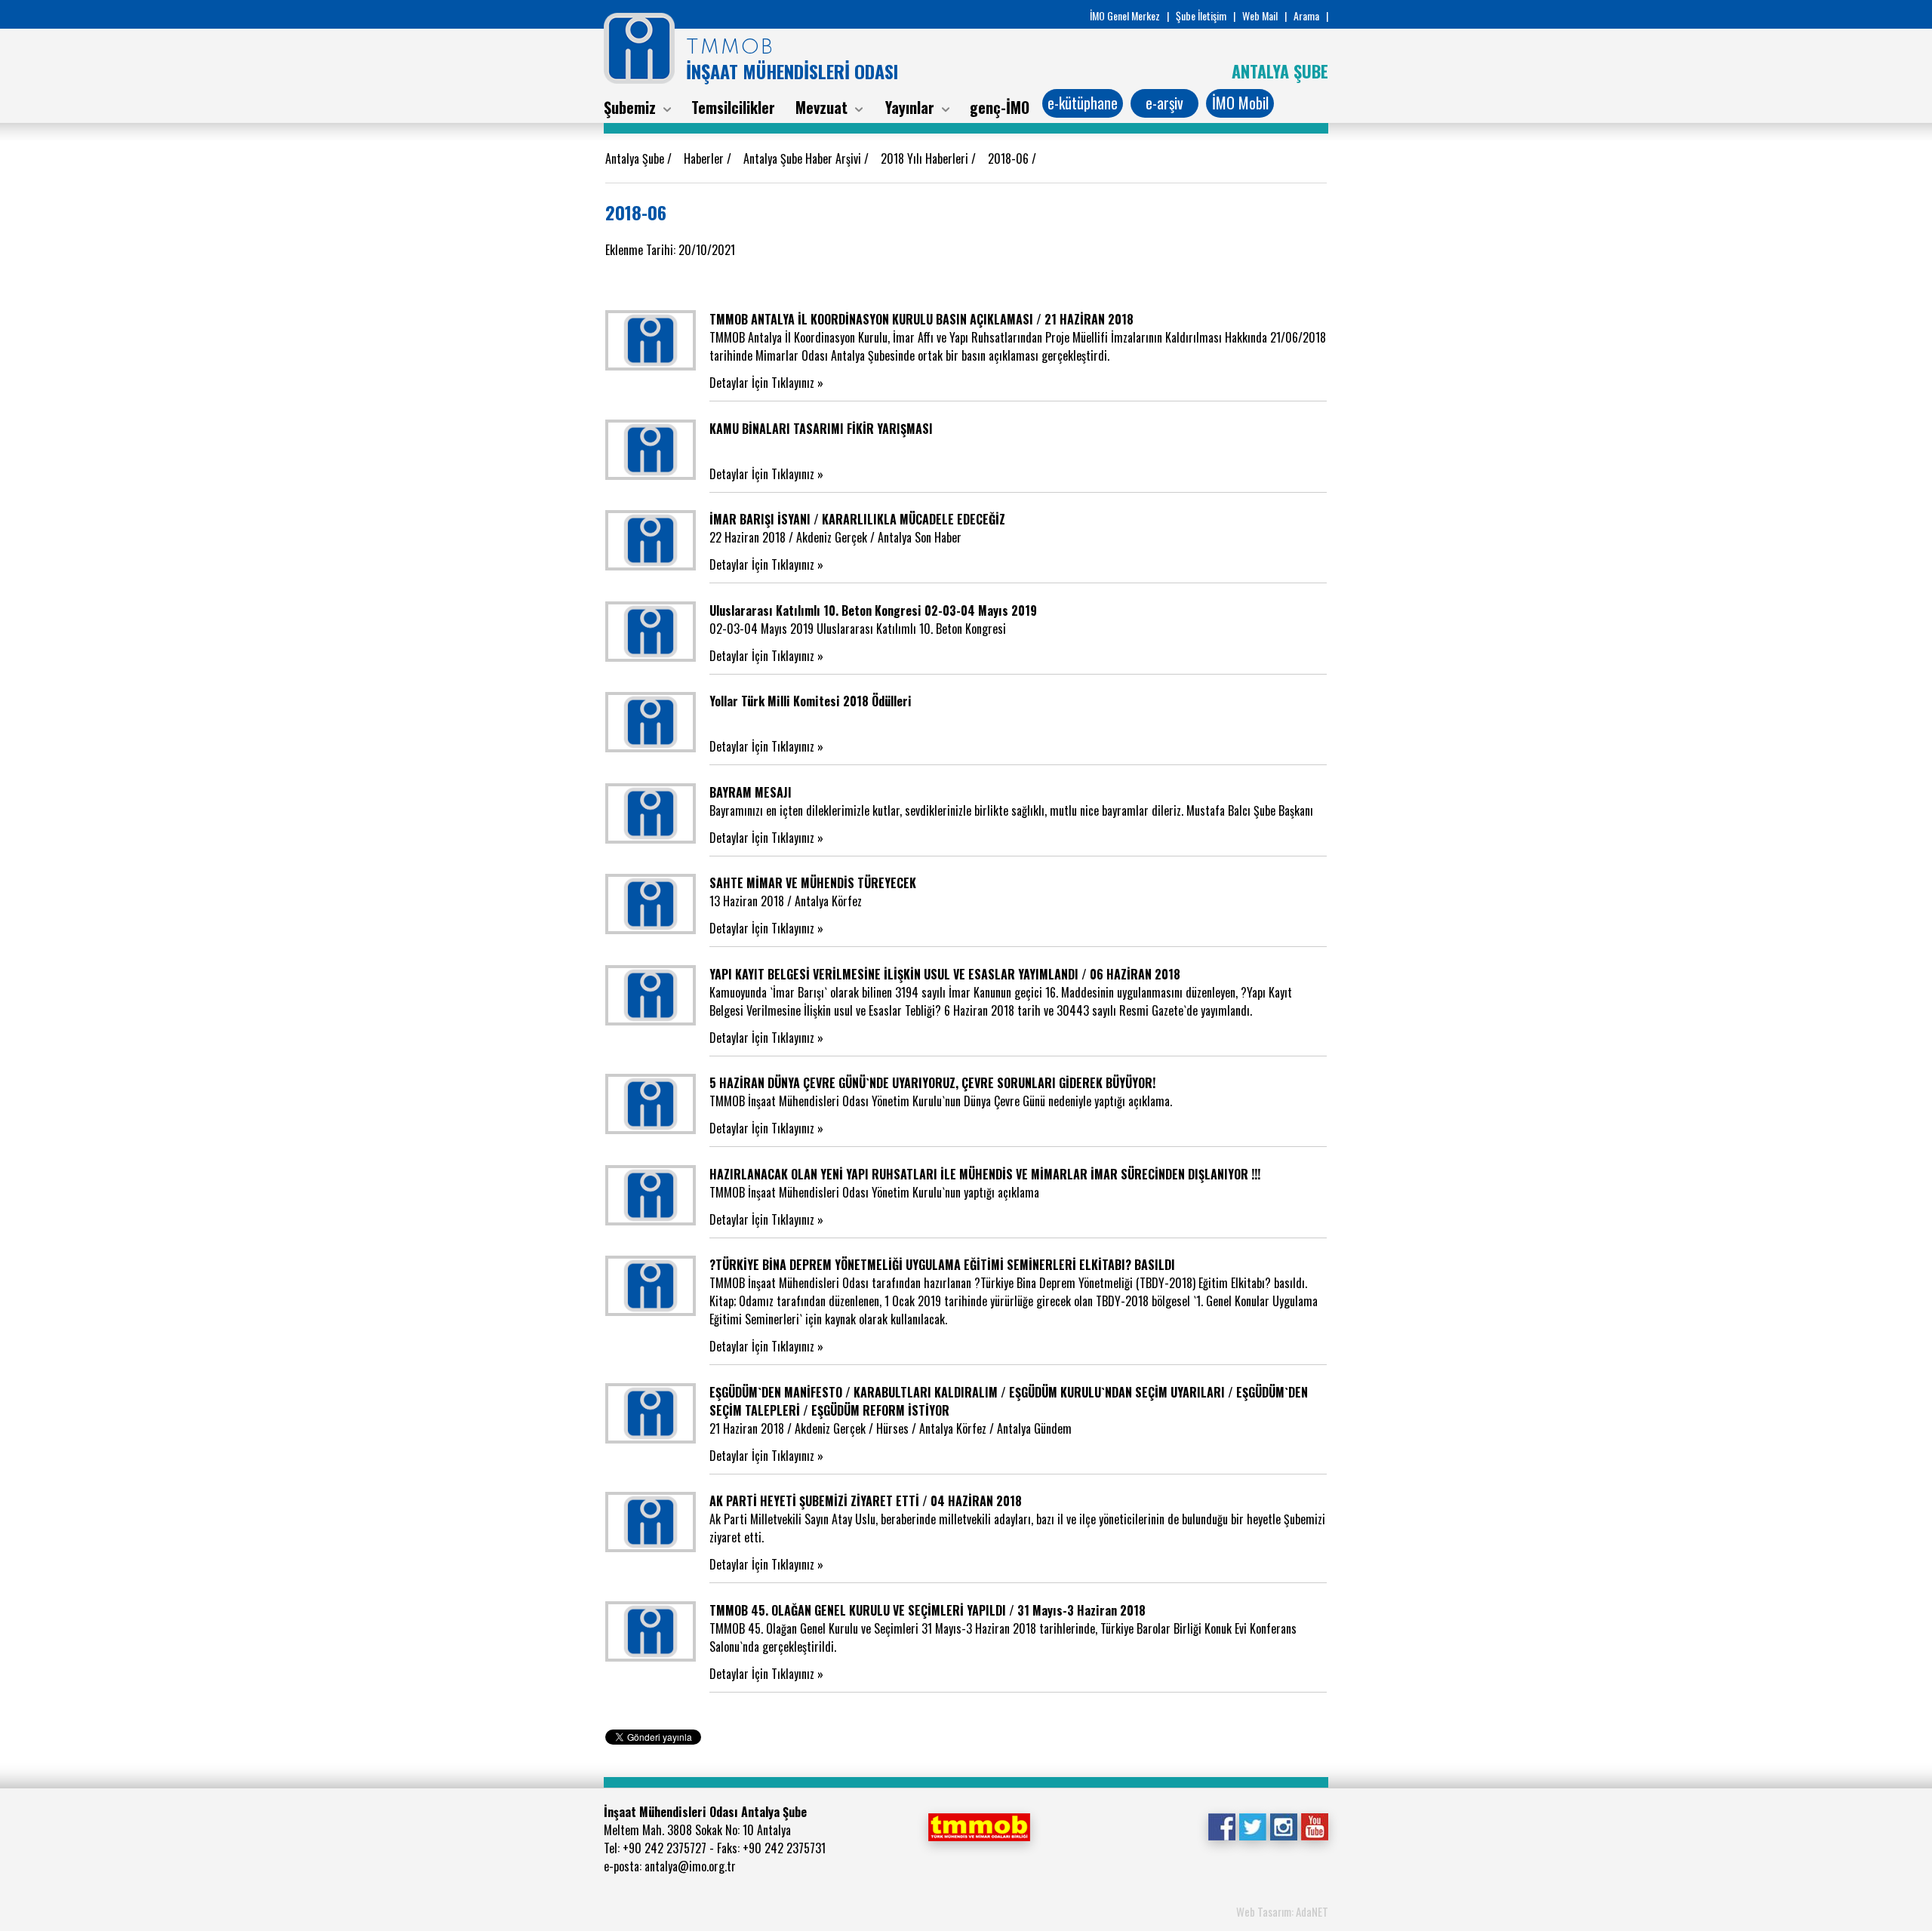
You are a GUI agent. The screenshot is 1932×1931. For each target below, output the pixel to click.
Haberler (705, 158)
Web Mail (1260, 15)
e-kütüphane (1083, 103)
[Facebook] (1221, 1825)
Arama (1306, 15)
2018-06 (1010, 158)
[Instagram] (1283, 1825)
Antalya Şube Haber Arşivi (804, 158)
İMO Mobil (1240, 103)
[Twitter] (1252, 1825)
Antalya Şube (636, 158)
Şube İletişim (1201, 15)
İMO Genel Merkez (1125, 15)
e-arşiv (1164, 103)
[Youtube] (1314, 1825)
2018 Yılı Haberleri (926, 158)
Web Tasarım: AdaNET (1282, 1911)
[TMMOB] (979, 1825)
